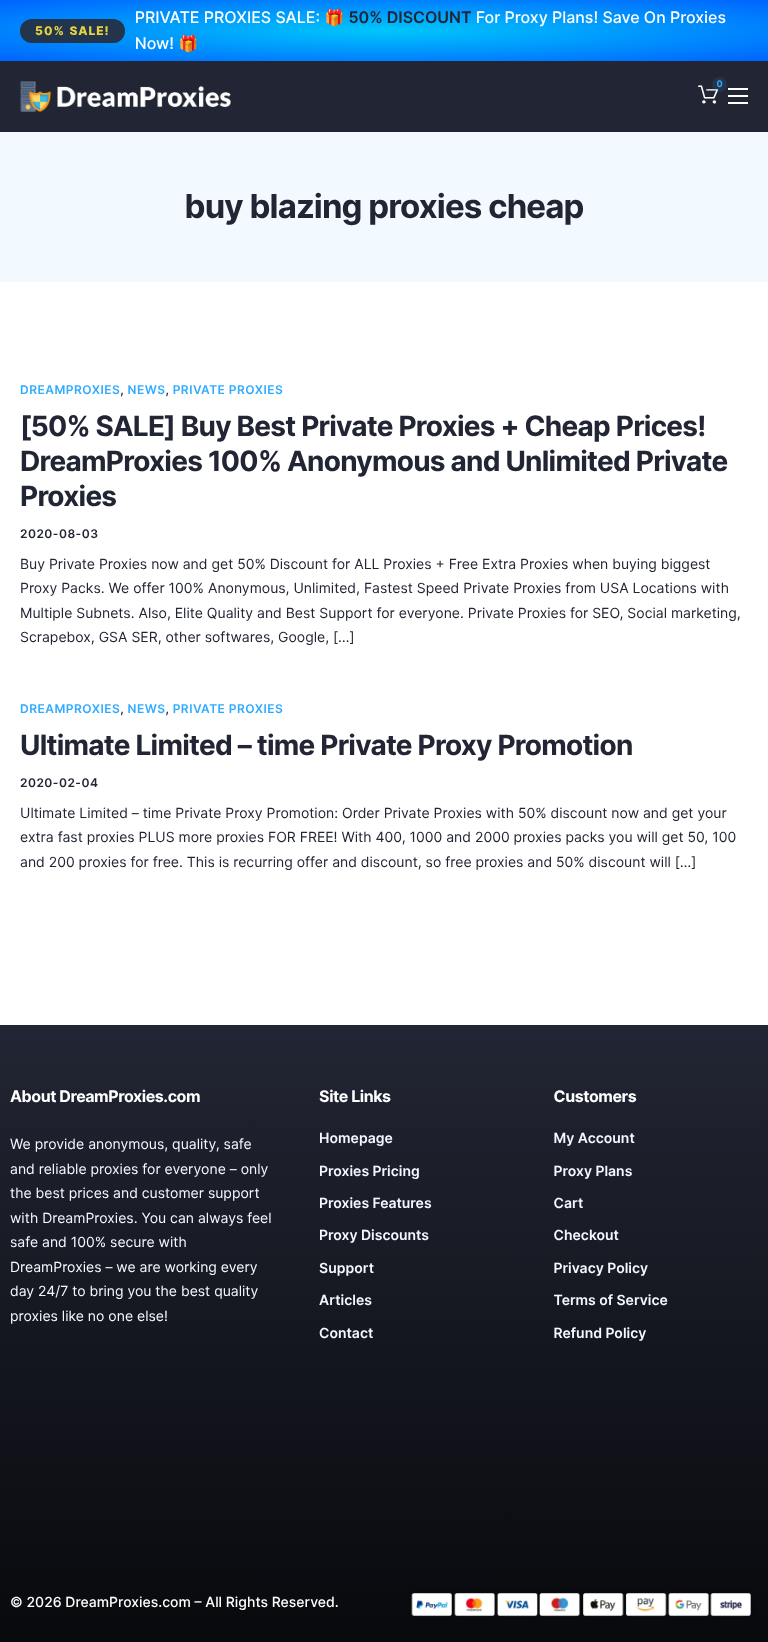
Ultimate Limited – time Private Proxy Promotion (326, 745)
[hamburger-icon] (738, 96)
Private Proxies (228, 389)
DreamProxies (70, 389)
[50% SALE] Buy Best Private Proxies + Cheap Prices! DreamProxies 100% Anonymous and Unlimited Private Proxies (373, 461)
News (147, 389)
